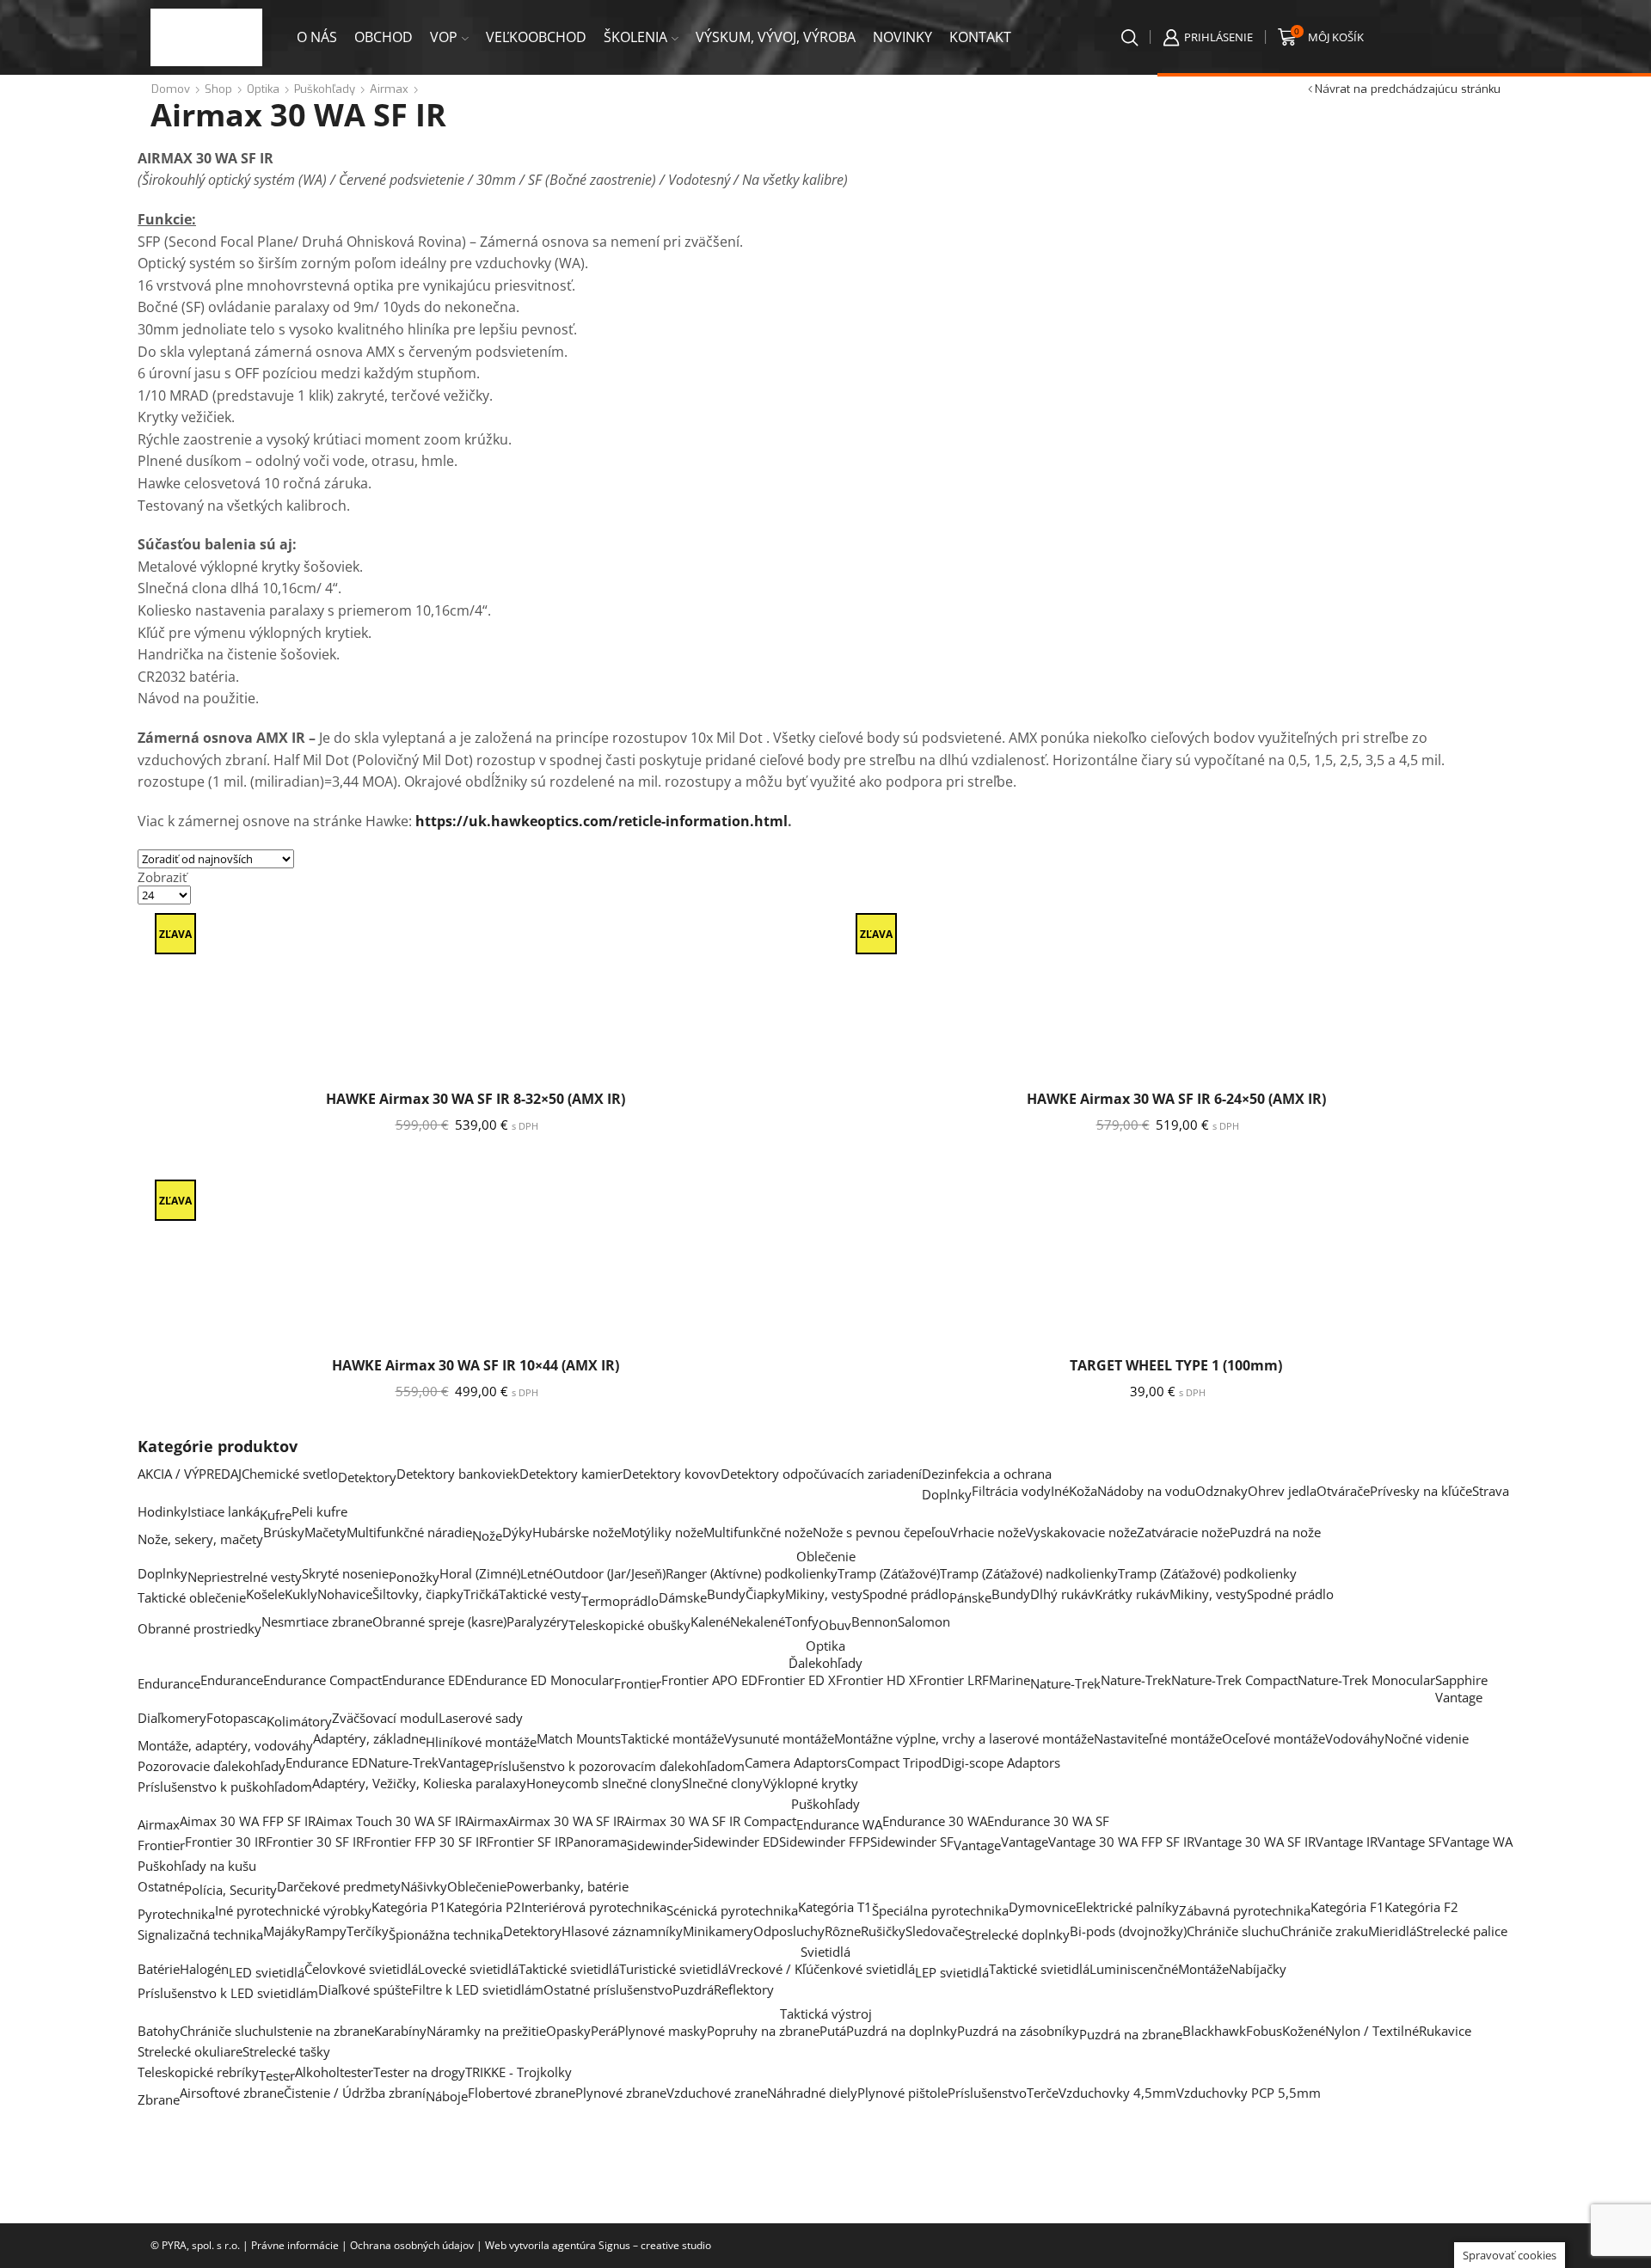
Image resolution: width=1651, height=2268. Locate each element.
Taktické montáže (672, 1738)
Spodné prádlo (906, 1594)
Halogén (204, 1969)
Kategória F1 (1347, 1907)
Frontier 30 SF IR (315, 1842)
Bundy (726, 1594)
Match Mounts (579, 1738)
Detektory (367, 1477)
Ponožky (414, 1577)
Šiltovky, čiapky (418, 1594)
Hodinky (163, 1511)
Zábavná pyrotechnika (1245, 1910)
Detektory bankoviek (458, 1474)
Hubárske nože (577, 1532)
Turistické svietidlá (674, 1969)
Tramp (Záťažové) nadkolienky (1029, 1573)
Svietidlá (825, 1952)
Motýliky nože (662, 1532)
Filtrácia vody (1011, 1491)
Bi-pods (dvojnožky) (1128, 1931)
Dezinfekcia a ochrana (987, 1474)
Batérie (159, 1969)
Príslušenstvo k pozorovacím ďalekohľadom (615, 1766)
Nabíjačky (1258, 1969)
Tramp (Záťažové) (889, 1573)
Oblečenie (826, 1556)
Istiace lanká (224, 1511)
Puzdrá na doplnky (902, 2031)
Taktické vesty (540, 1594)
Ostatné (161, 1886)
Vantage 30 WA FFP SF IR (1121, 1842)
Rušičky (883, 1931)
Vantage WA (1477, 1842)
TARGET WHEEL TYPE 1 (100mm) (1176, 1365)
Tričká (481, 1594)
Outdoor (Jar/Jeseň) (609, 1573)
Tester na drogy (419, 2072)
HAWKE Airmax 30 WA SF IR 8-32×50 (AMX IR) (476, 1099)
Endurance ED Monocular (539, 1680)
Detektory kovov (672, 1474)
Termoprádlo (620, 1601)
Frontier (638, 1683)
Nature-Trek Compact (1234, 1680)
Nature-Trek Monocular (1366, 1680)
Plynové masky (662, 2031)
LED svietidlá (267, 1972)
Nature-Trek (1065, 1683)
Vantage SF (1410, 1842)
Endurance (169, 1683)
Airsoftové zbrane (232, 2093)
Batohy (159, 2031)
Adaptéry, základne (369, 1738)
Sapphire (1461, 1680)
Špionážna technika (446, 1934)
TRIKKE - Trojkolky (519, 2072)
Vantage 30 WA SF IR (1255, 1842)
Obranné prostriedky (199, 1628)
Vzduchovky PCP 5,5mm (1249, 2093)
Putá (833, 2031)
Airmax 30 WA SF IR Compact (710, 1821)
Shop (218, 89)
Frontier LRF (953, 1680)
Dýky (517, 1532)
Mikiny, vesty (824, 1594)
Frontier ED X (797, 1680)
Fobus (1264, 2031)
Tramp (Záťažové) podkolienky (1207, 1573)
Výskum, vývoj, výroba (776, 37)
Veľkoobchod (536, 37)
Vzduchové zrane (717, 2093)
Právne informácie (295, 2245)
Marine (1010, 1680)
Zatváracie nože (1183, 1532)
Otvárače (1343, 1491)
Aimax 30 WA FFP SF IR (248, 1821)
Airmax (389, 89)
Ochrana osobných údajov (412, 2245)
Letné (537, 1573)
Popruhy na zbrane (763, 2031)
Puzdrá (693, 1989)
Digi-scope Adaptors (1001, 1762)
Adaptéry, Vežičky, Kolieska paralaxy (419, 1783)
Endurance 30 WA (935, 1821)
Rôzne (843, 1931)
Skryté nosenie (345, 1573)
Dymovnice (1042, 1907)
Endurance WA (839, 1824)
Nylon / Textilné (1372, 2031)
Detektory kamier (571, 1474)
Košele (265, 1594)
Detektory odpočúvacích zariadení (821, 1474)
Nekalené (758, 1621)
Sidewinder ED (736, 1842)
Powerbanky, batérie (568, 1886)
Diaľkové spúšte (365, 1989)
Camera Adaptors (796, 1762)
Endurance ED (423, 1680)
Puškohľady (325, 89)
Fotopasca (236, 1718)
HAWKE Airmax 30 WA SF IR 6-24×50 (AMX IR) (1176, 1099)
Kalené (710, 1621)
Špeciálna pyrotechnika (940, 1910)
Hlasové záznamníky (622, 1931)
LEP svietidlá (952, 1972)
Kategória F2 (1421, 1907)
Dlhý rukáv (1062, 1594)
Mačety (325, 1532)
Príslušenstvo (987, 2093)
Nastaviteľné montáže (1158, 1738)
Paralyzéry (537, 1621)
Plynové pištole (902, 2093)
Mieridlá (1392, 1931)
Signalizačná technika (200, 1934)
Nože (487, 1535)
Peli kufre (319, 1511)
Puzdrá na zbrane (1131, 2034)
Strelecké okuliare (190, 2051)
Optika (263, 89)
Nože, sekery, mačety (200, 1539)
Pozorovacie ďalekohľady (212, 1766)
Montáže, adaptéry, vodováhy (225, 1745)
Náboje (447, 2096)
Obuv (835, 1625)
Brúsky (284, 1532)
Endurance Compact (322, 1680)
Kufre (276, 1515)
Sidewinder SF (912, 1842)
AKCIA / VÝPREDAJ (190, 1474)
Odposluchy (789, 1931)
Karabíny (400, 2031)
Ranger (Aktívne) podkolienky (752, 1573)
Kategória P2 (484, 1907)
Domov (171, 89)
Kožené (1304, 2031)
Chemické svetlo (290, 1474)
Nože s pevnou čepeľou (881, 1532)
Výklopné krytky (810, 1783)
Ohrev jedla (1282, 1491)
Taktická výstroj (826, 2014)
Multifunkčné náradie (409, 1532)
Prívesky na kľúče (1421, 1491)
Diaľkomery (172, 1718)
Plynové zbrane (621, 2093)
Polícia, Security (230, 1890)
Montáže (1203, 1969)
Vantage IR (1347, 1842)
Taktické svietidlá (569, 1969)
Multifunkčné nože (758, 1532)
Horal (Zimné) (480, 1573)
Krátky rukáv (1132, 1594)
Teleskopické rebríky (198, 2072)
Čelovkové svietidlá (361, 1969)
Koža (1083, 1491)
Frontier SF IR (526, 1842)
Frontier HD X (876, 1680)
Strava (1491, 1491)
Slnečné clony (722, 1783)
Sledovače (935, 1931)
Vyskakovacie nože (1081, 1532)
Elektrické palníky (1127, 1907)
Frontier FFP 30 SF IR (425, 1842)
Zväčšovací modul (385, 1718)
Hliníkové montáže (481, 1742)
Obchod (384, 37)
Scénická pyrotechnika (732, 1910)
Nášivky (424, 1886)
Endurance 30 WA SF (1048, 1821)
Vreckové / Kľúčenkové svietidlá (822, 1969)
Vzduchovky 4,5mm (1117, 2093)
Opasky (568, 2031)
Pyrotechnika (176, 1914)
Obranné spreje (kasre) (439, 1621)
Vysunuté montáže (779, 1738)
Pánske (970, 1597)
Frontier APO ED (709, 1680)
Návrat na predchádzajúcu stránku (1408, 89)
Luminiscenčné (1134, 1969)
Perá (604, 2031)
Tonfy (802, 1621)
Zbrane (159, 2099)
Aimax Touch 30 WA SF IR (391, 1821)
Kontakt (980, 37)
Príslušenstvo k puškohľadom (225, 1787)
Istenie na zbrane (324, 2031)
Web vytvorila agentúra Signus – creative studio (598, 2245)
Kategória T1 (835, 1907)
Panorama (596, 1842)
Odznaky (1221, 1491)
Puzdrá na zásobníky (1018, 2031)
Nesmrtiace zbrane (317, 1621)
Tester (277, 2075)
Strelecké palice (1462, 1931)
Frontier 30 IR (225, 1842)
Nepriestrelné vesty (245, 1577)
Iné (1060, 1491)
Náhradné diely (812, 2093)
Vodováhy (1355, 1738)
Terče (1043, 2093)
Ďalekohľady (825, 1663)
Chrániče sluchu (1234, 1931)
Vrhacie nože (988, 1532)
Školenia (635, 37)
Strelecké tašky (286, 2051)
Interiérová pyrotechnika (594, 1907)
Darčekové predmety (339, 1886)
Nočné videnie (1427, 1738)
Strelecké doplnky (1017, 1934)
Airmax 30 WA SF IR (566, 1821)
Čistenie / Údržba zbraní (355, 2093)
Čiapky (765, 1594)
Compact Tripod (894, 1762)
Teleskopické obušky (629, 1625)
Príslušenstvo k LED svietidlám (228, 1993)
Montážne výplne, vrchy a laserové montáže (964, 1738)
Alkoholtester (334, 2072)
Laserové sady (481, 1718)
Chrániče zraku (1324, 1931)
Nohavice (345, 1594)
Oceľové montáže (1274, 1738)
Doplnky (947, 1494)
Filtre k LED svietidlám (478, 1989)
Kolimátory (299, 1721)
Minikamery (718, 1931)
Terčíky (368, 1931)
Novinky (902, 37)
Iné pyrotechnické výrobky (293, 1910)
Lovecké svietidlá (468, 1969)
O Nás (317, 37)
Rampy (326, 1931)
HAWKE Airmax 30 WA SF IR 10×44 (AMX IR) (476, 1365)
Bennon (875, 1621)
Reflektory (744, 1989)
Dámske (683, 1597)
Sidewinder (660, 1845)
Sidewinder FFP (825, 1842)
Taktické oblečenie (192, 1597)
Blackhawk (1214, 2031)
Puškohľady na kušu (197, 1866)
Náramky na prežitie (486, 2031)
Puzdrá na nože (1275, 1532)
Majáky (284, 1931)
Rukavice (1445, 2031)
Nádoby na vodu (1146, 1491)
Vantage (1459, 1697)
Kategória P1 (409, 1907)
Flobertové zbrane (522, 2093)
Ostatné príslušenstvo (608, 1989)
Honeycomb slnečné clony (604, 1783)
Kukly (301, 1594)
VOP (444, 37)
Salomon (924, 1621)
